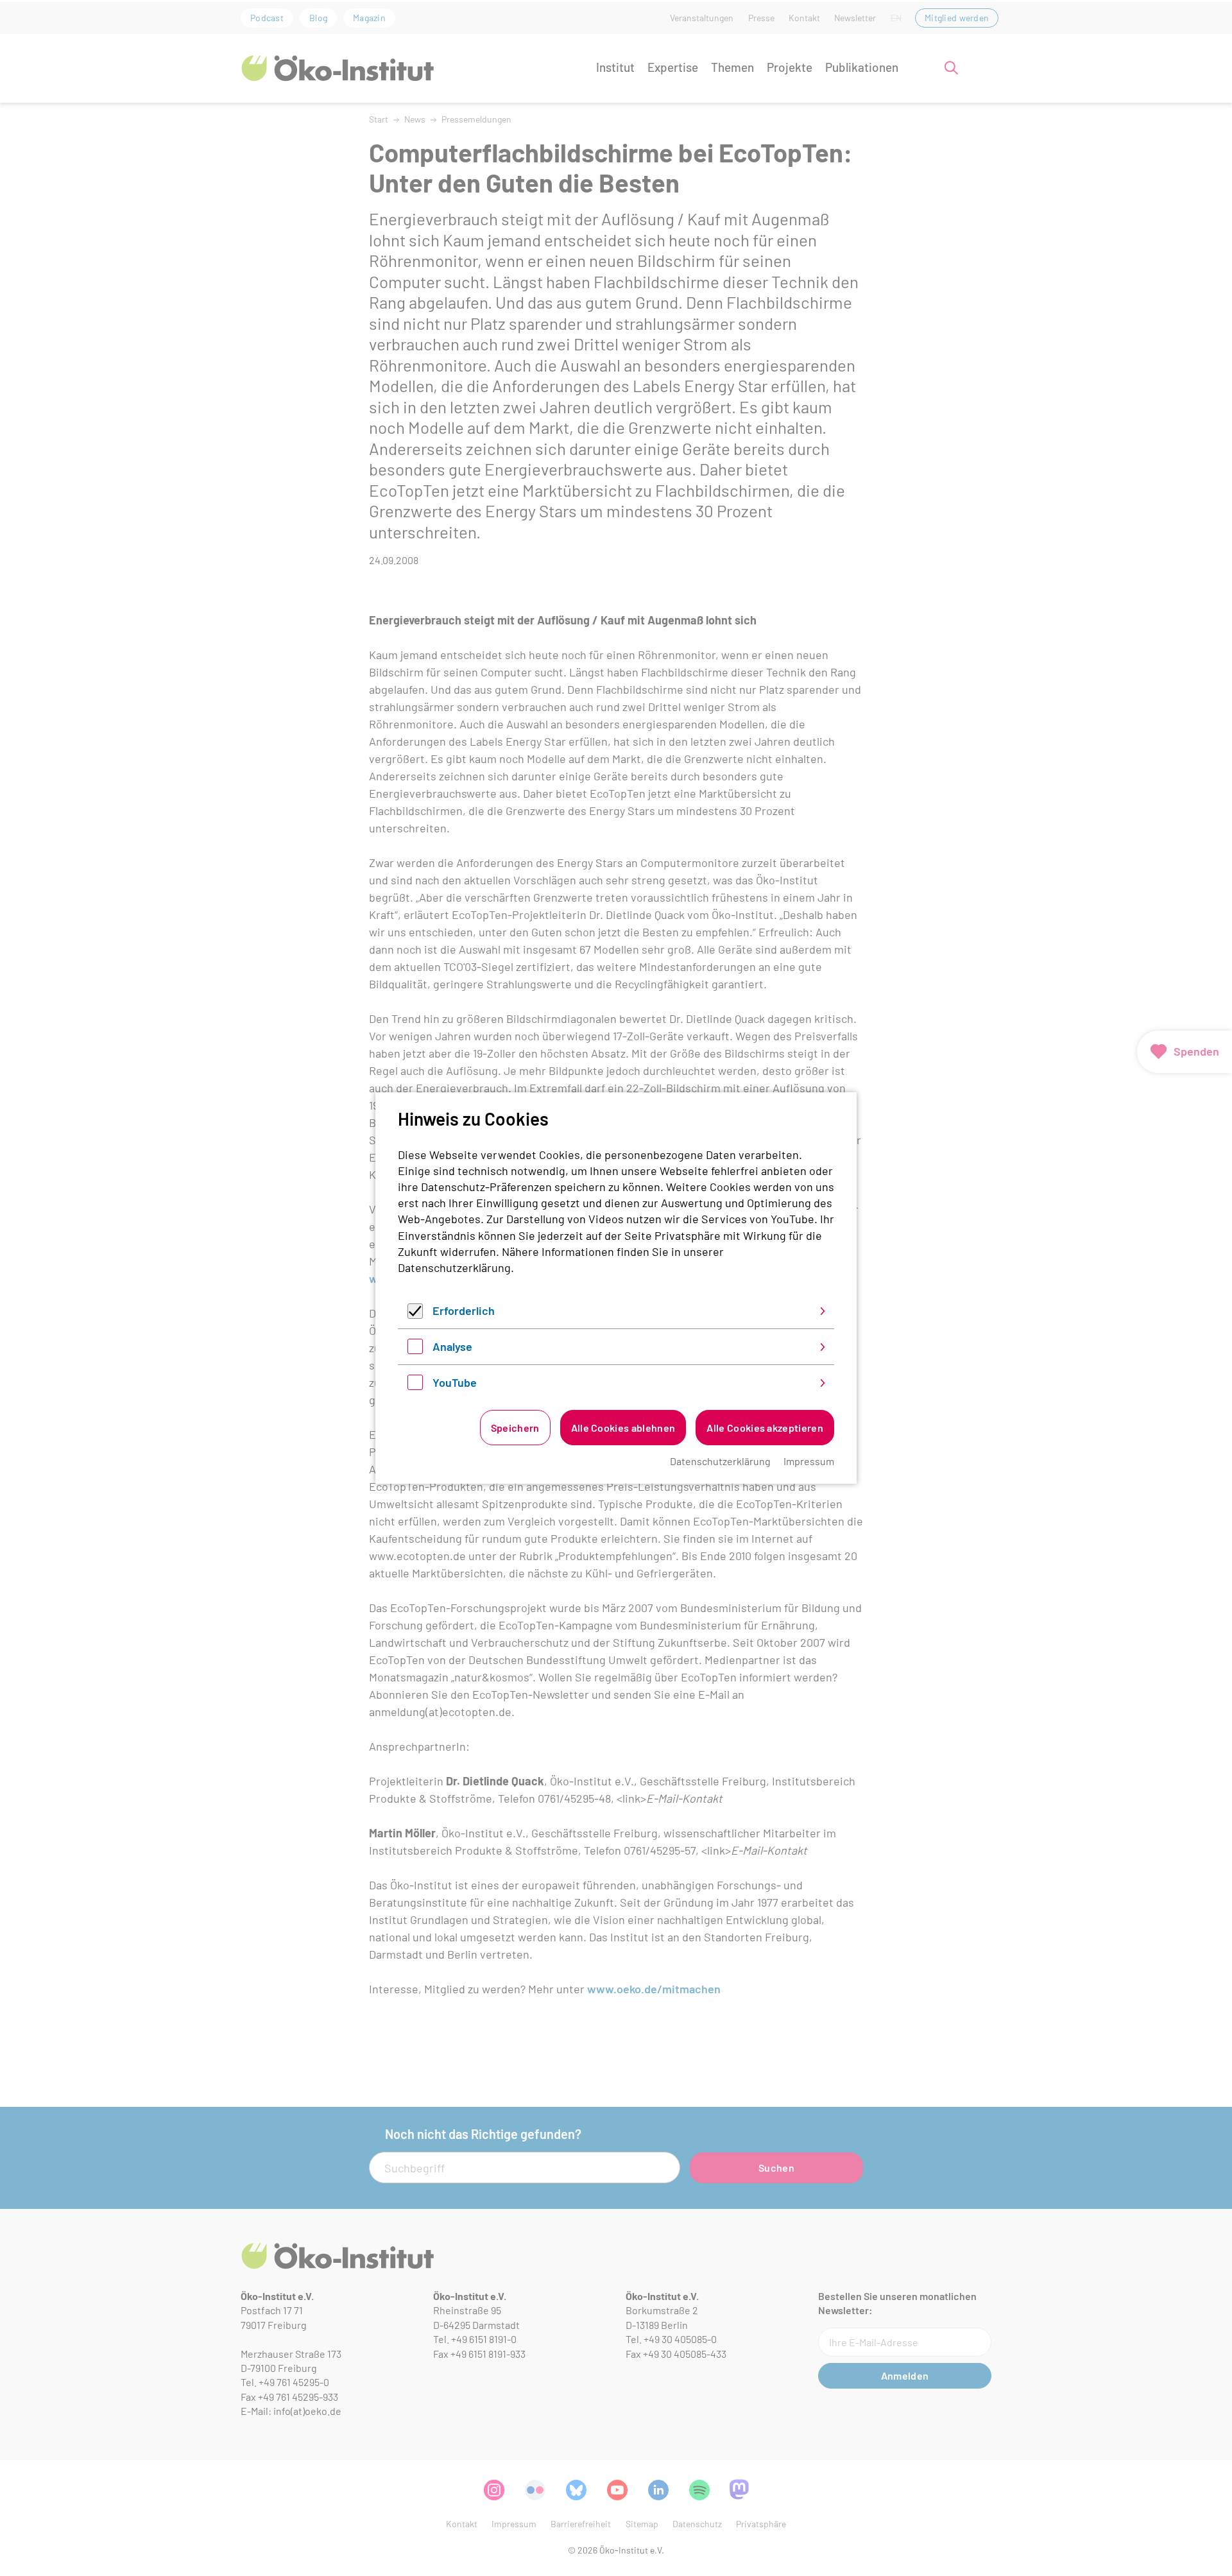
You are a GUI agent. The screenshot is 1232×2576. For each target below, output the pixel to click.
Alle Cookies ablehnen (623, 1428)
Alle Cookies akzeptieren (765, 1428)
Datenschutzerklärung (454, 1267)
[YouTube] (415, 1386)
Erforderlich (464, 1310)
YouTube (455, 1382)
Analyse (452, 1346)
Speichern (515, 1428)
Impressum (809, 1461)
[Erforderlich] (415, 1314)
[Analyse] (415, 1350)
